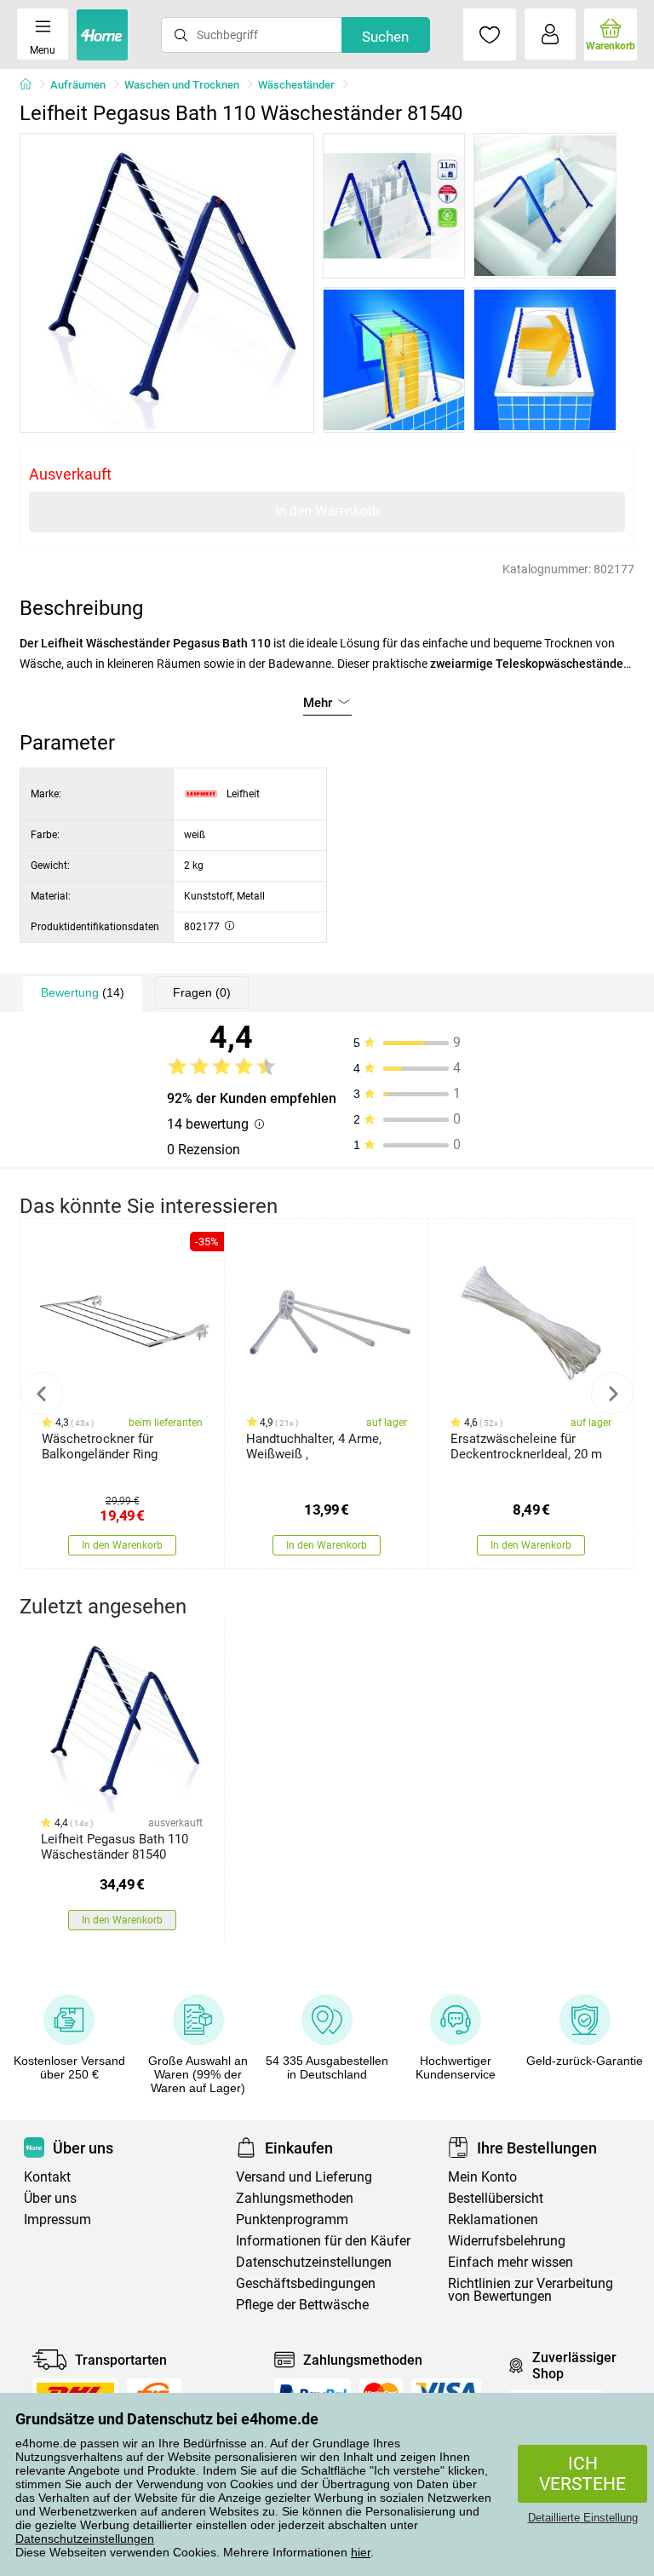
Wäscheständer (296, 85)
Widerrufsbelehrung (507, 2241)
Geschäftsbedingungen (306, 2283)
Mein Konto (482, 2177)
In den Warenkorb (327, 511)
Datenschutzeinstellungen (85, 2539)
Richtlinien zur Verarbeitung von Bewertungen (531, 2290)
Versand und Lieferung (304, 2177)
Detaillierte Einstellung (583, 2518)
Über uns (50, 2198)
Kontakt (47, 2177)
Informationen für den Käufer (323, 2241)
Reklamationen (493, 2219)
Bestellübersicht (496, 2198)
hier (361, 2552)
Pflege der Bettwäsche (302, 2305)
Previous (42, 1394)
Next (612, 1394)
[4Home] (32, 85)
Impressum (57, 2219)
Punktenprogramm (292, 2219)
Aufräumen (78, 85)
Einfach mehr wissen (511, 2262)
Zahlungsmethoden (295, 2198)
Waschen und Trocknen (182, 85)
